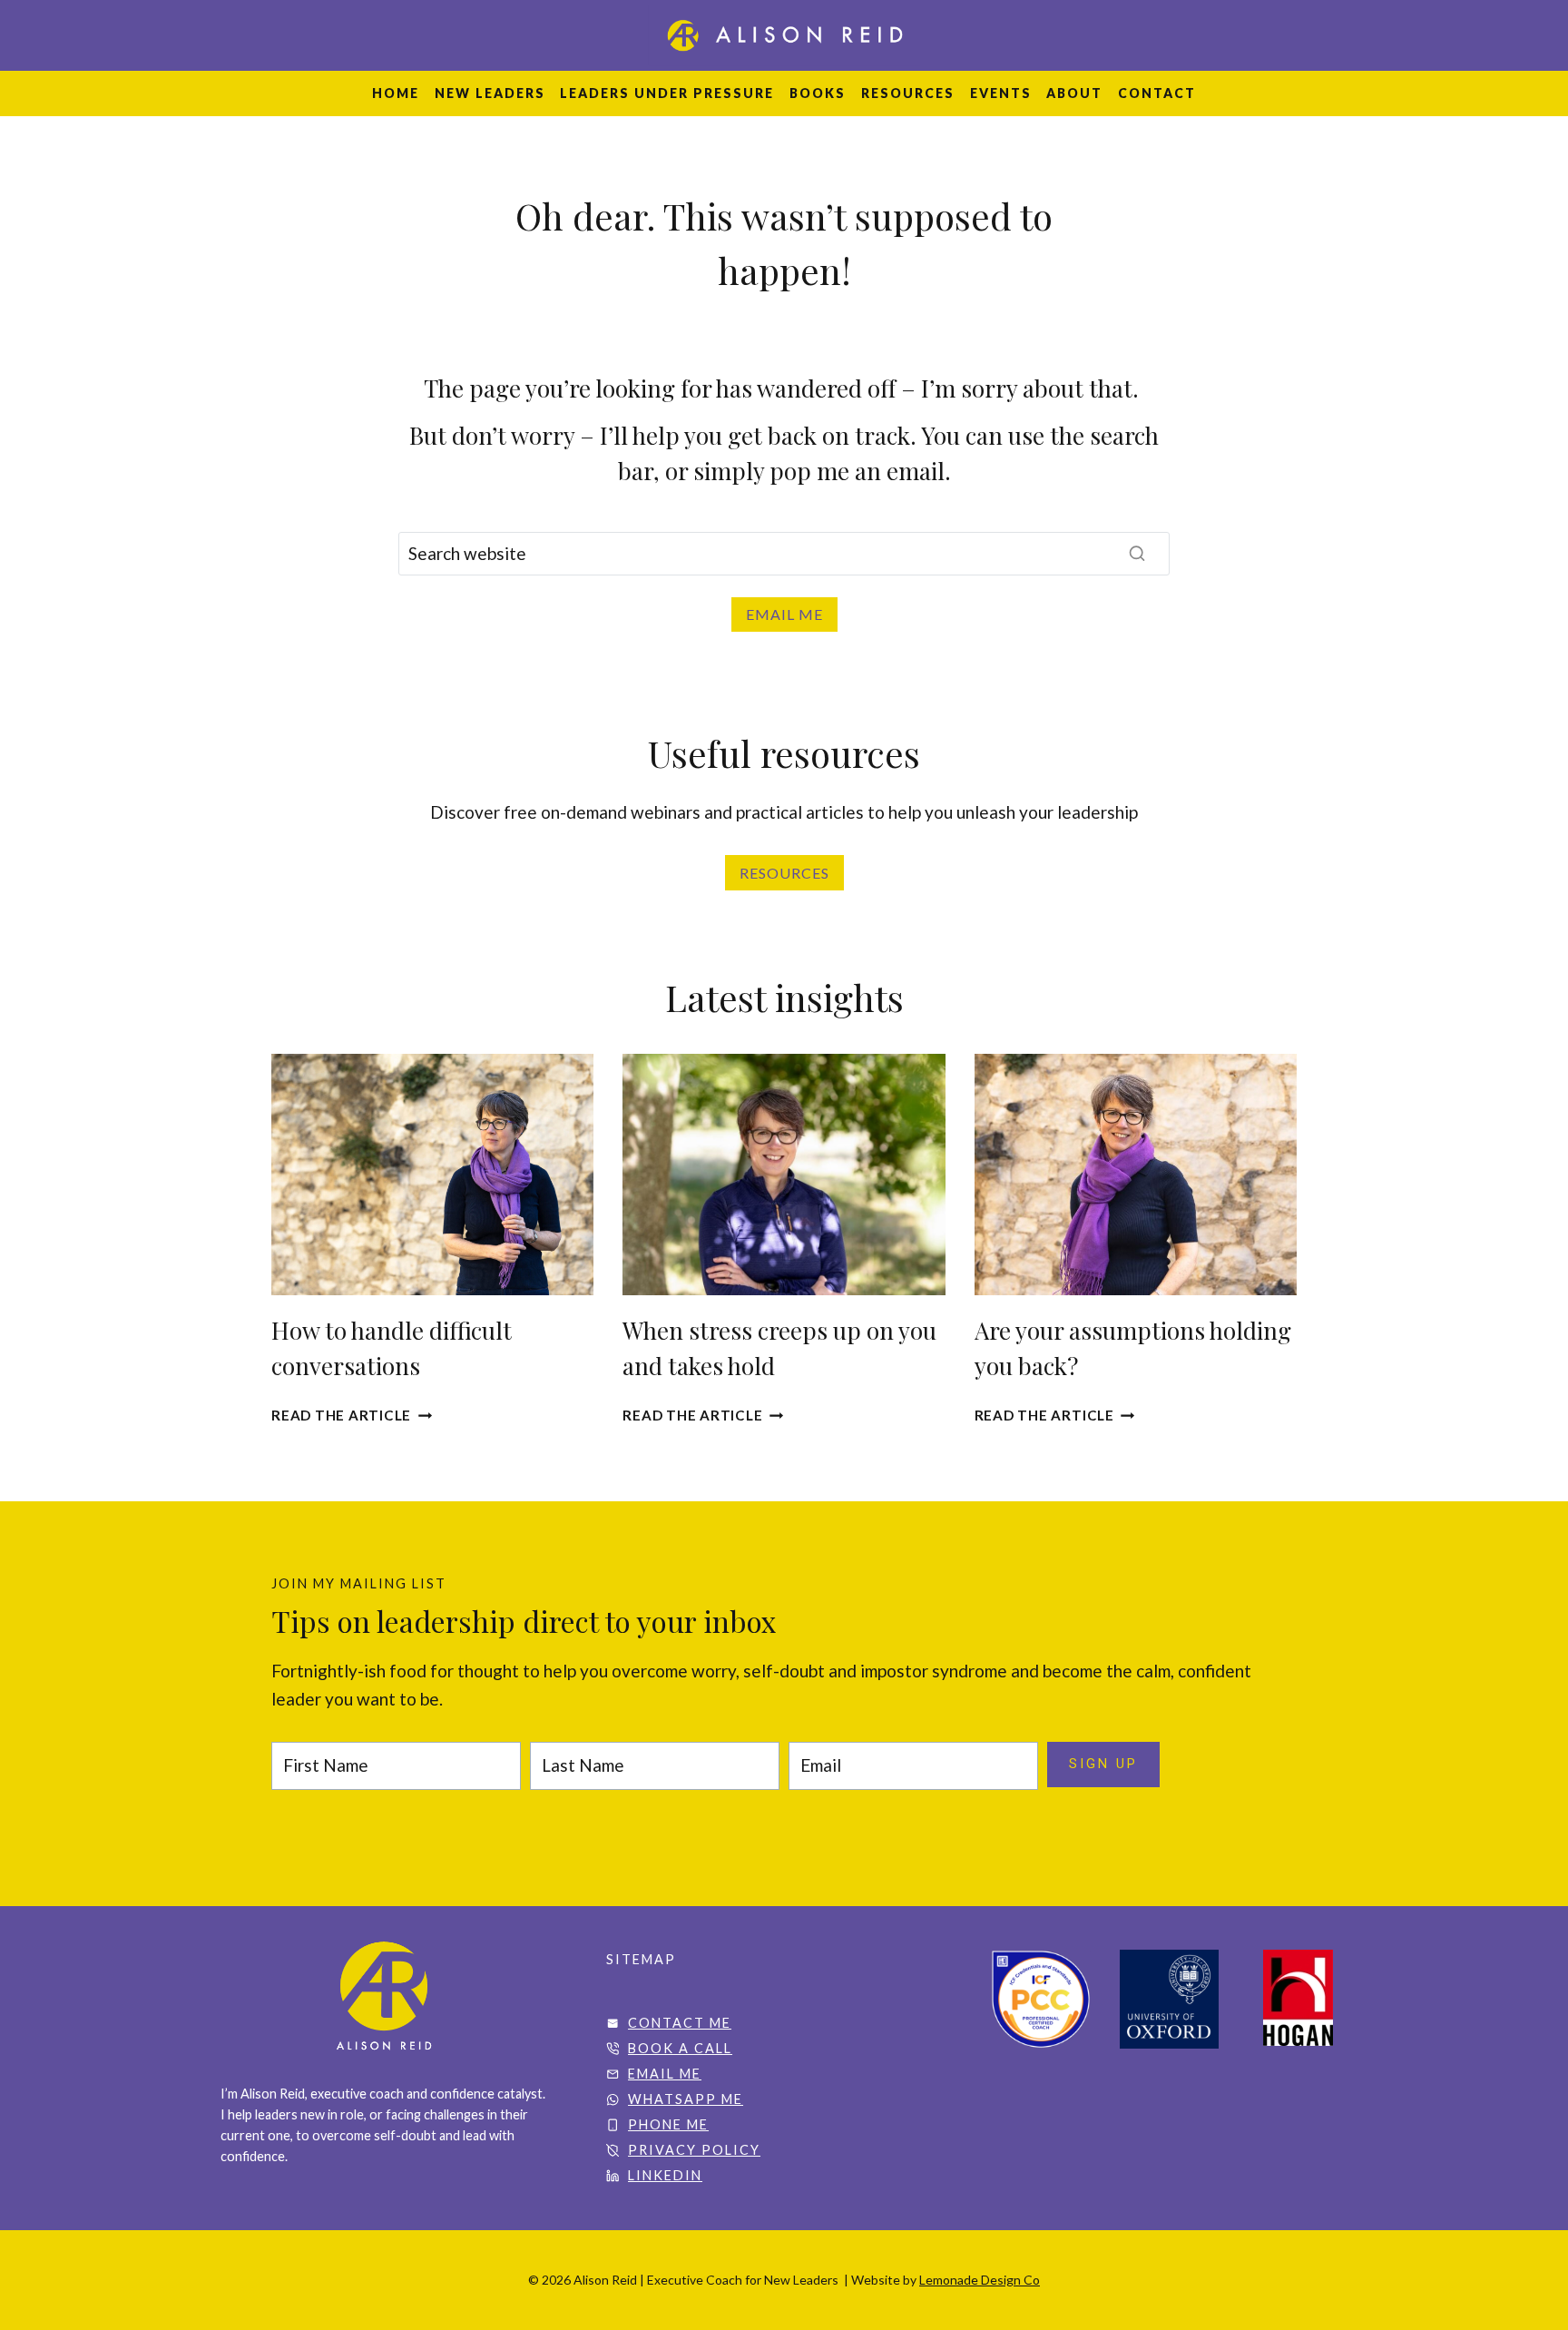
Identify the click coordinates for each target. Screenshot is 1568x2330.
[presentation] (432, 1175)
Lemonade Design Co (980, 2280)
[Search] (1137, 553)
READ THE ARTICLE (703, 1415)
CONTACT (1157, 93)
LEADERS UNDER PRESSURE (667, 93)
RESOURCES (908, 93)
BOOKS (818, 93)
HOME (396, 93)
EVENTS (1001, 93)
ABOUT (1074, 93)
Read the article (352, 1415)
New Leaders (490, 93)
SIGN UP (1103, 1764)
